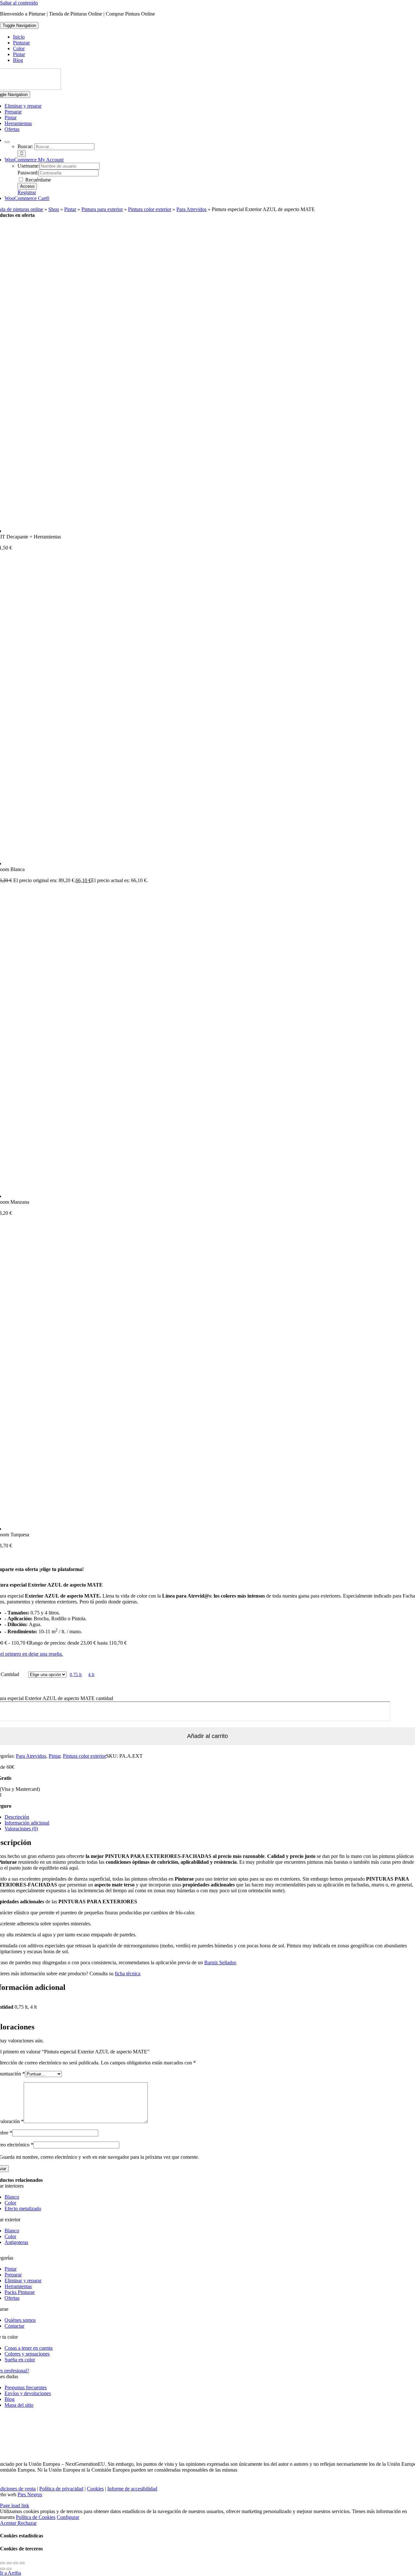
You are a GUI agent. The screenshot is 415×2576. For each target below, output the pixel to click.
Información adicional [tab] (27, 1823)
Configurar (68, 2517)
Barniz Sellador (220, 1962)
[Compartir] (16, 2563)
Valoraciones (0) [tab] (21, 1829)
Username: (29, 166)
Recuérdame (37, 180)
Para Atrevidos (191, 209)
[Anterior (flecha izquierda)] (3, 2569)
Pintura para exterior (102, 209)
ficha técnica (128, 1973)
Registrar (27, 192)
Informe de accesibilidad (132, 2489)
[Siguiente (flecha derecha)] (9, 2569)
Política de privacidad (61, 2489)
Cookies (95, 2489)
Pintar (70, 209)
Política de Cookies (36, 2517)
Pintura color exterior (150, 209)
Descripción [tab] (17, 1817)
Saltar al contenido (19, 3)
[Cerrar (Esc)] (22, 2563)
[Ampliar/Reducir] (3, 2563)
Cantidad (10, 1674)
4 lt (91, 1675)
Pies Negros (30, 2494)
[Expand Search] (7, 142)
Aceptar (9, 2523)
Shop (54, 209)
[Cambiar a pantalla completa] (9, 2563)
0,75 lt (76, 1675)
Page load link (15, 2505)
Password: (28, 173)
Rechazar (27, 2523)
